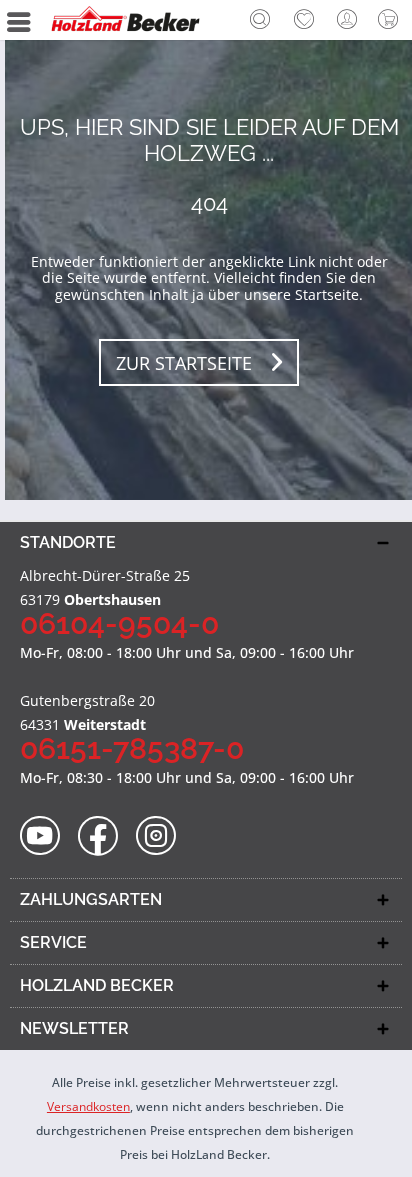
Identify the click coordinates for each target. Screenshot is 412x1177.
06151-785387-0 (132, 748)
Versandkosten (88, 1106)
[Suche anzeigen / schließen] (260, 22)
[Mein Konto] (348, 20)
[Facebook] (104, 836)
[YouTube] (46, 836)
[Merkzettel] (304, 20)
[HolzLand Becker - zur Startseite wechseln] (125, 20)
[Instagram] (162, 836)
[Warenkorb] (392, 20)
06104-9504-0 (119, 623)
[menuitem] (260, 20)
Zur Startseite (184, 363)
